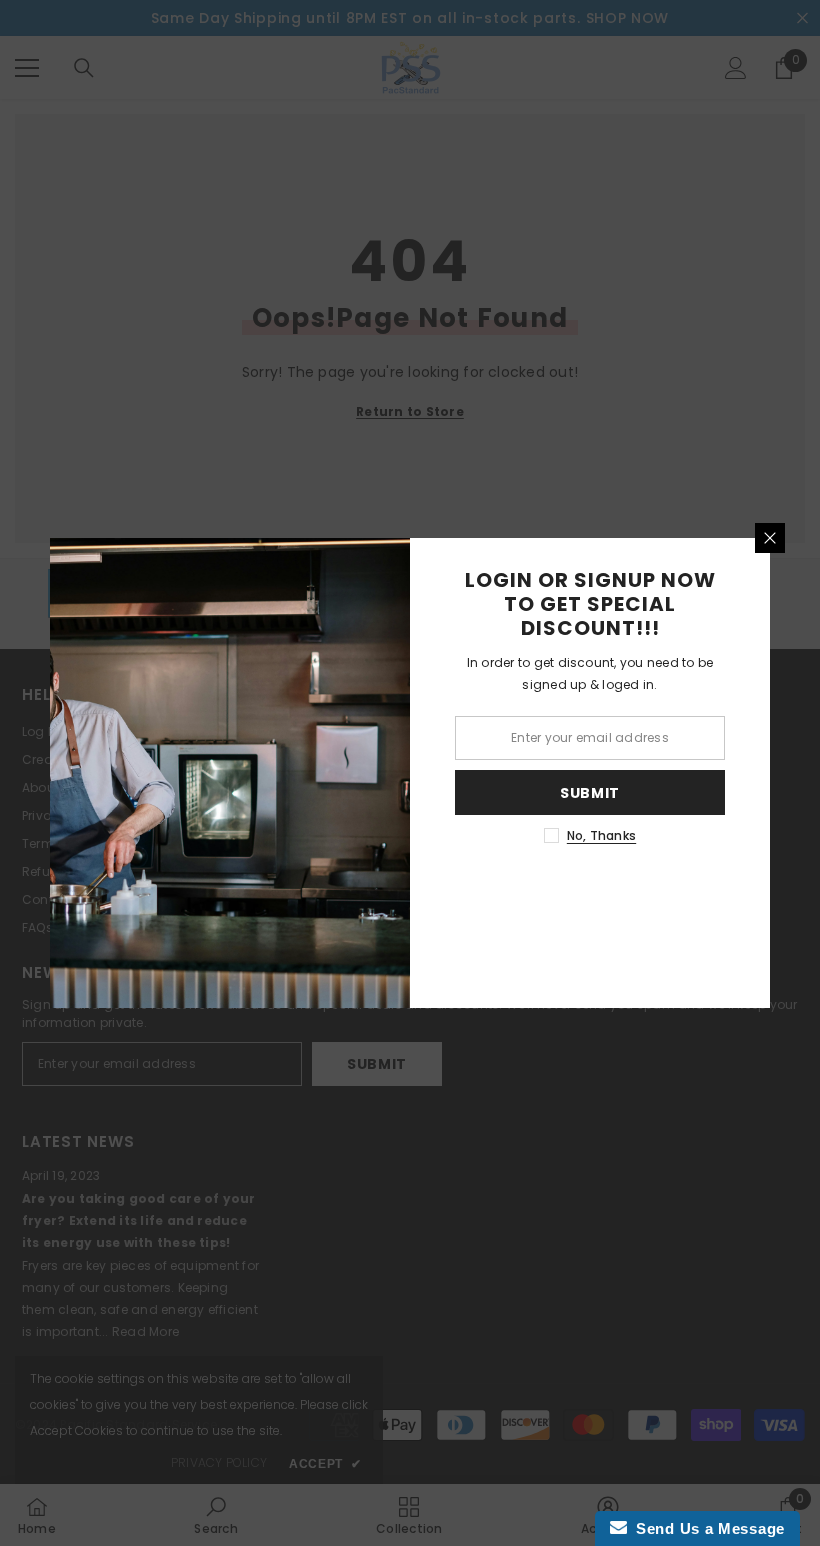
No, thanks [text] (601, 835)
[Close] (770, 538)
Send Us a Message (706, 1528)
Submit (590, 793)
